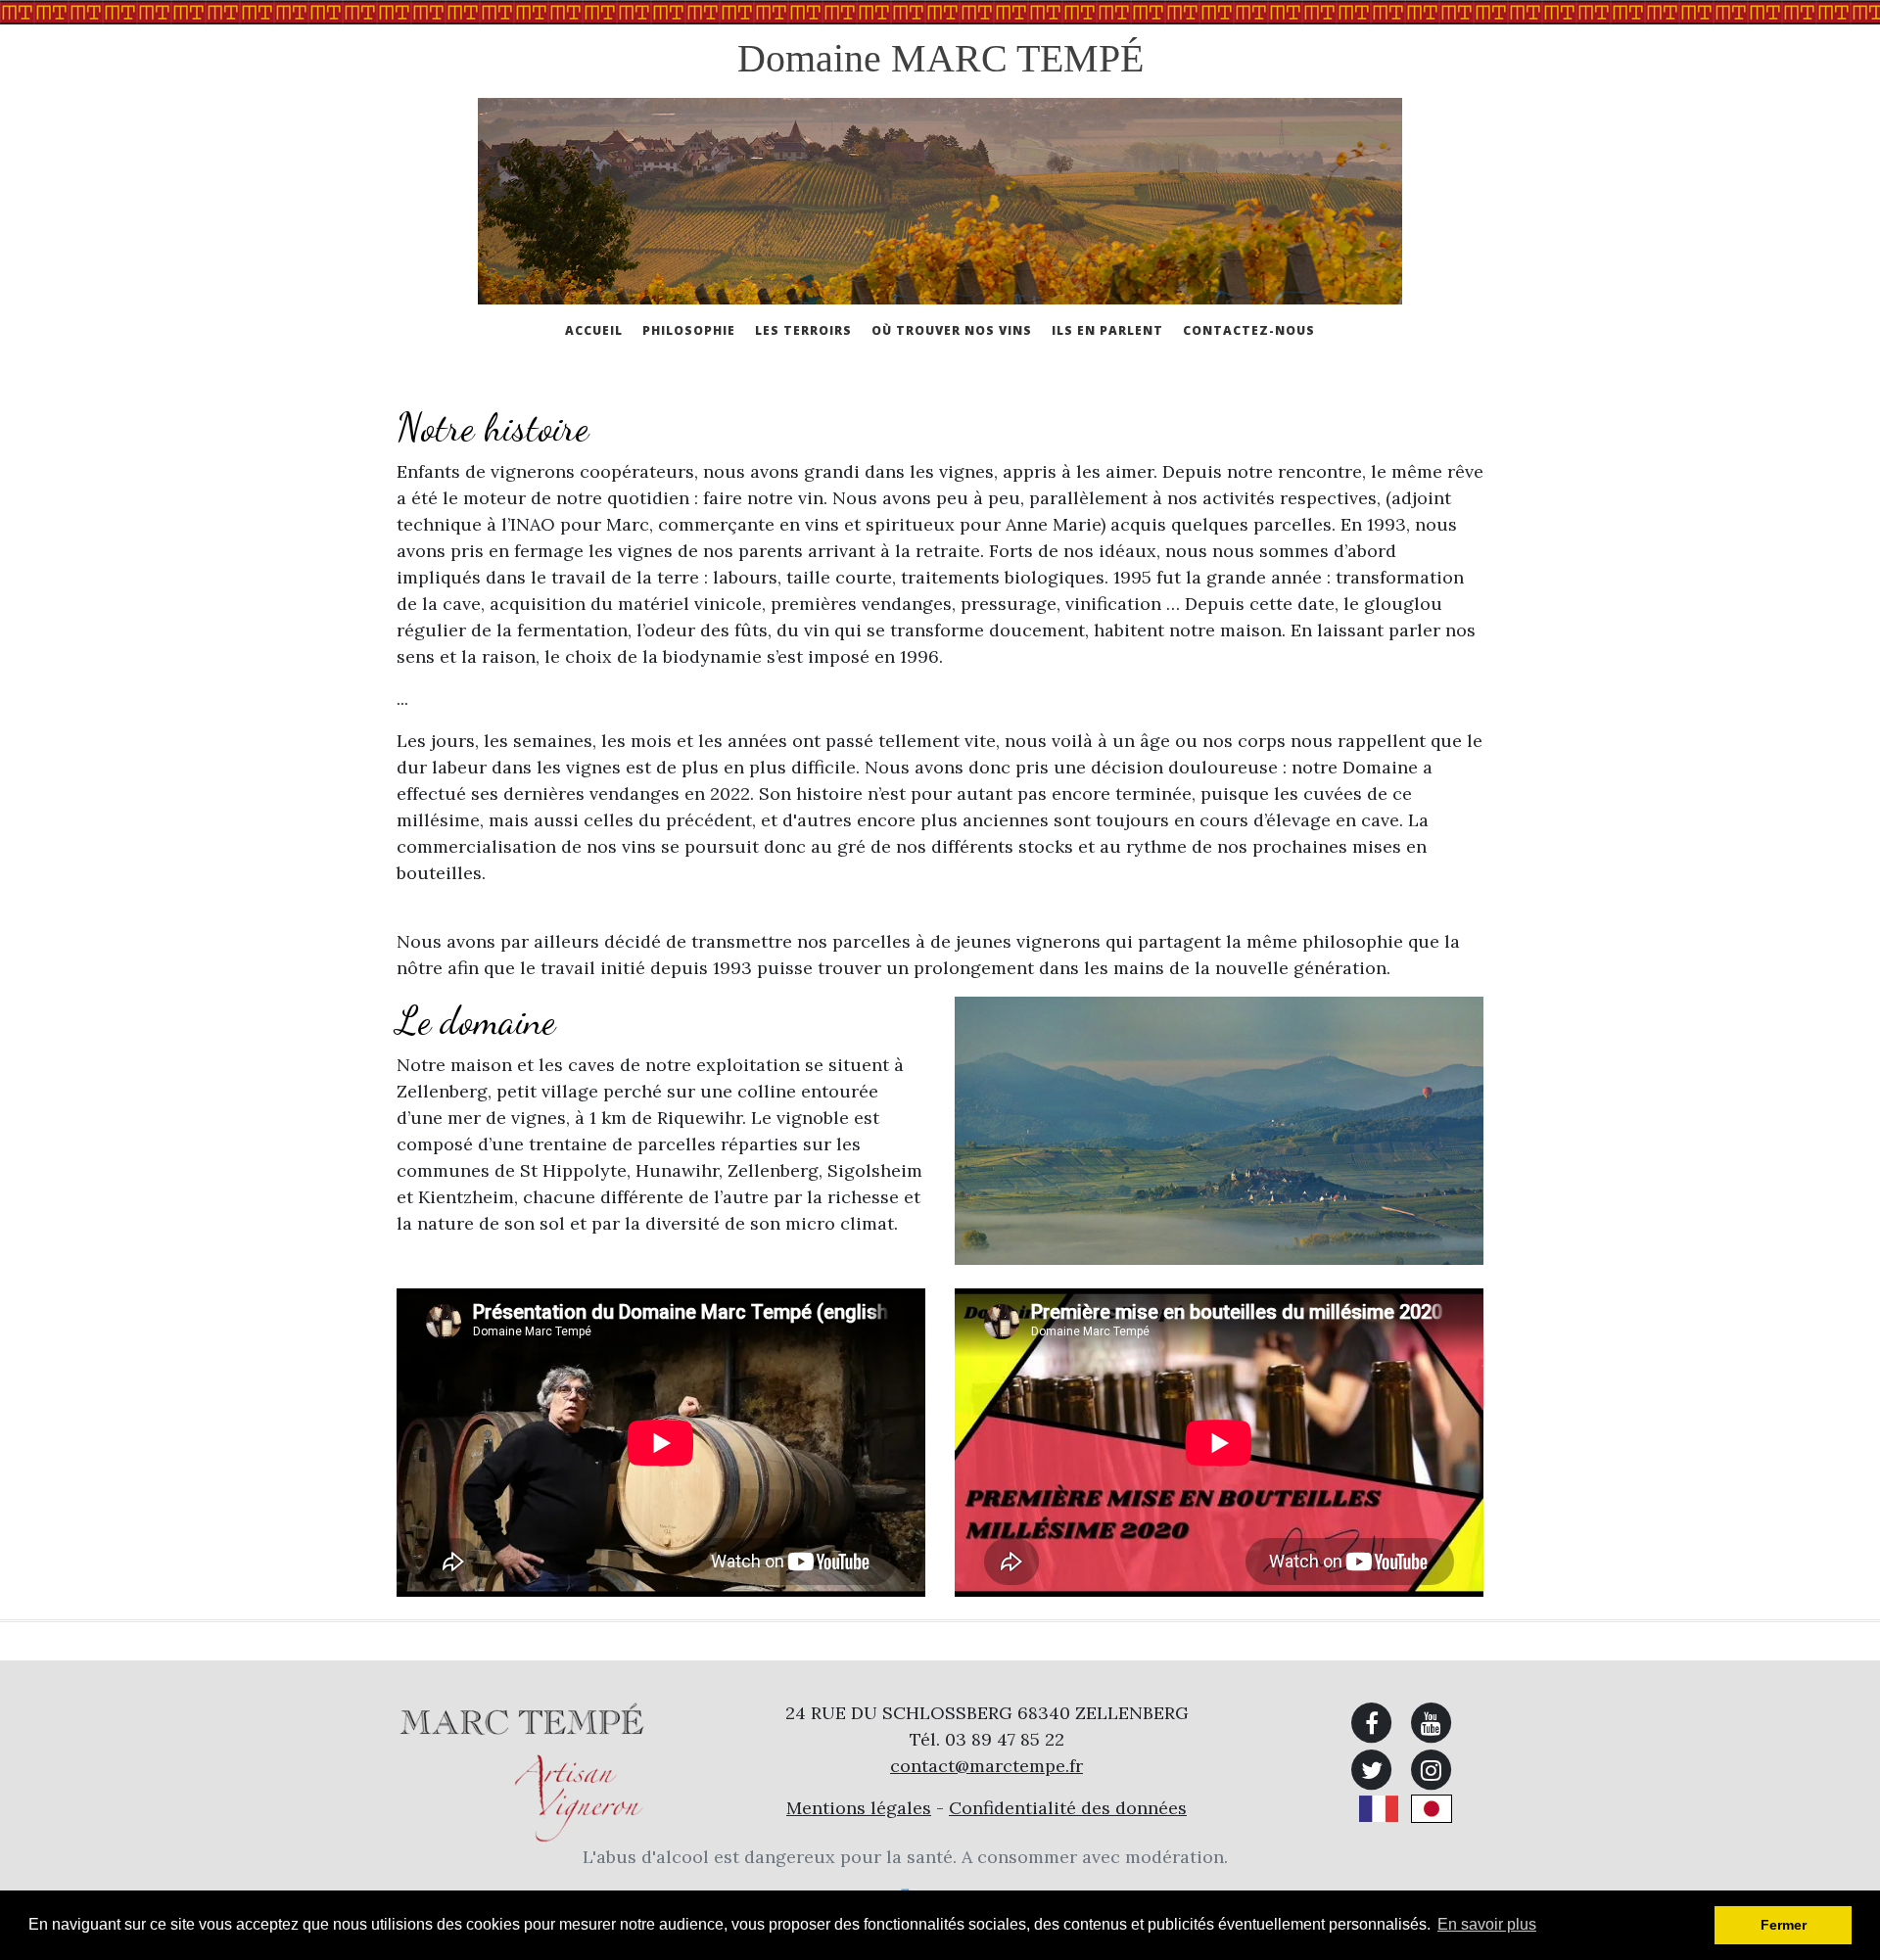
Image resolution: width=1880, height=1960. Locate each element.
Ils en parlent (1107, 330)
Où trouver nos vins (952, 330)
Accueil (594, 330)
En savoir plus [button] (1487, 1924)
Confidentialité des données (1068, 1808)
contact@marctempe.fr (987, 1766)
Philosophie (689, 330)
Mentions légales (859, 1808)
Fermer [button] (1784, 1925)
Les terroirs (803, 330)
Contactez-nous (1249, 330)
